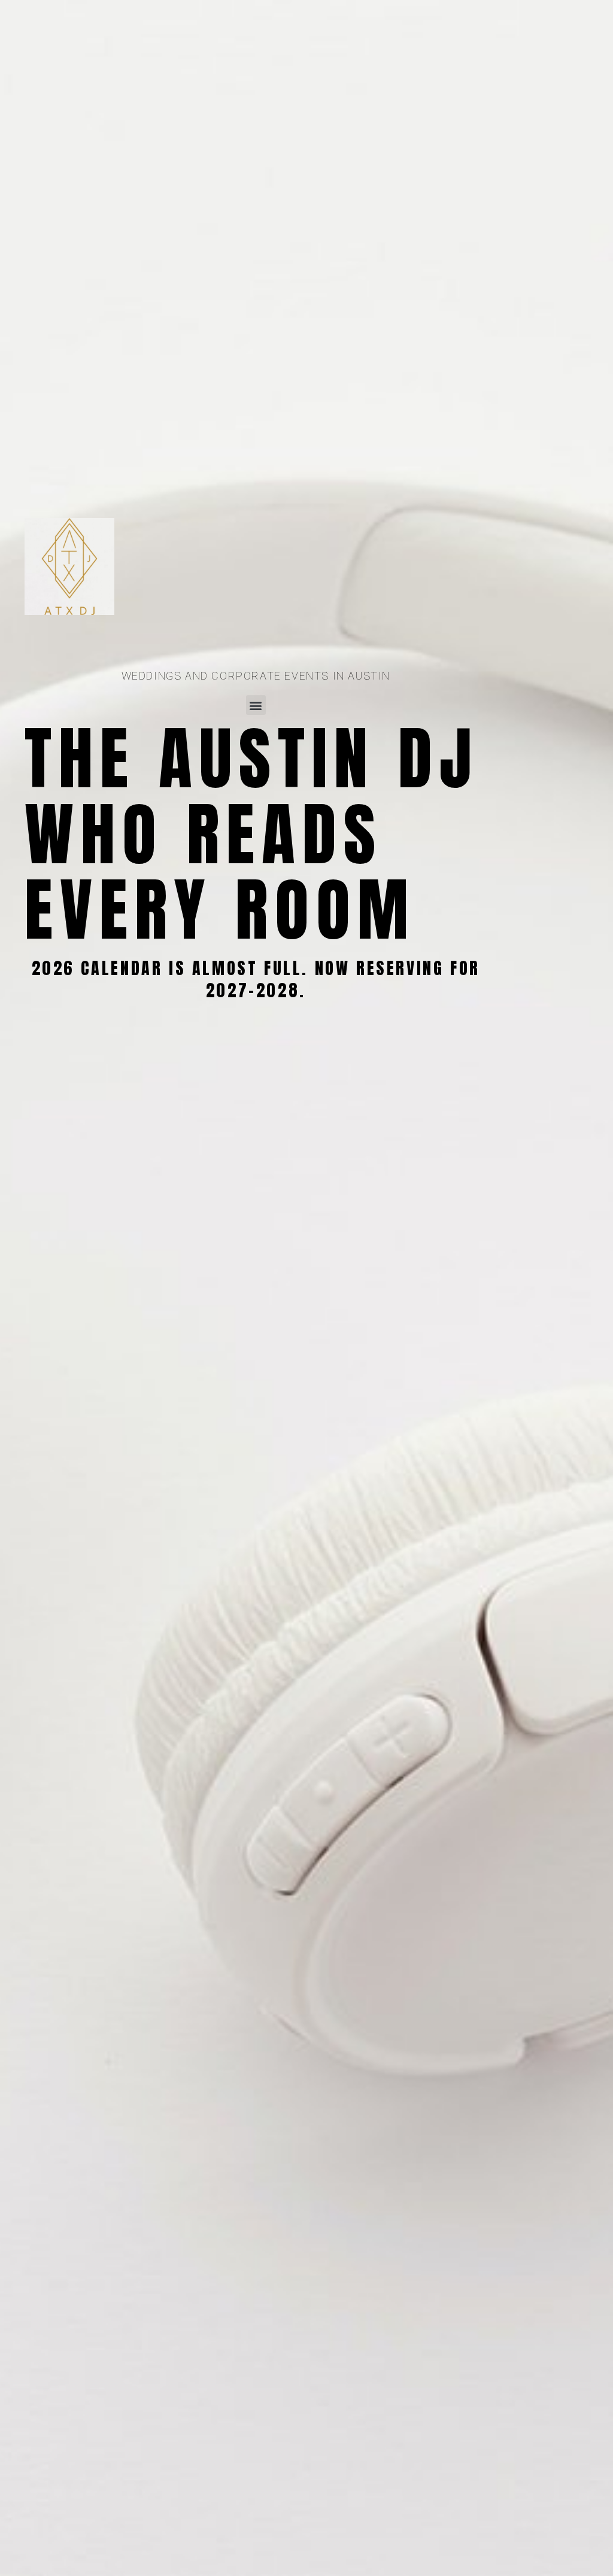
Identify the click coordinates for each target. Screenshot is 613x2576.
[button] (256, 705)
